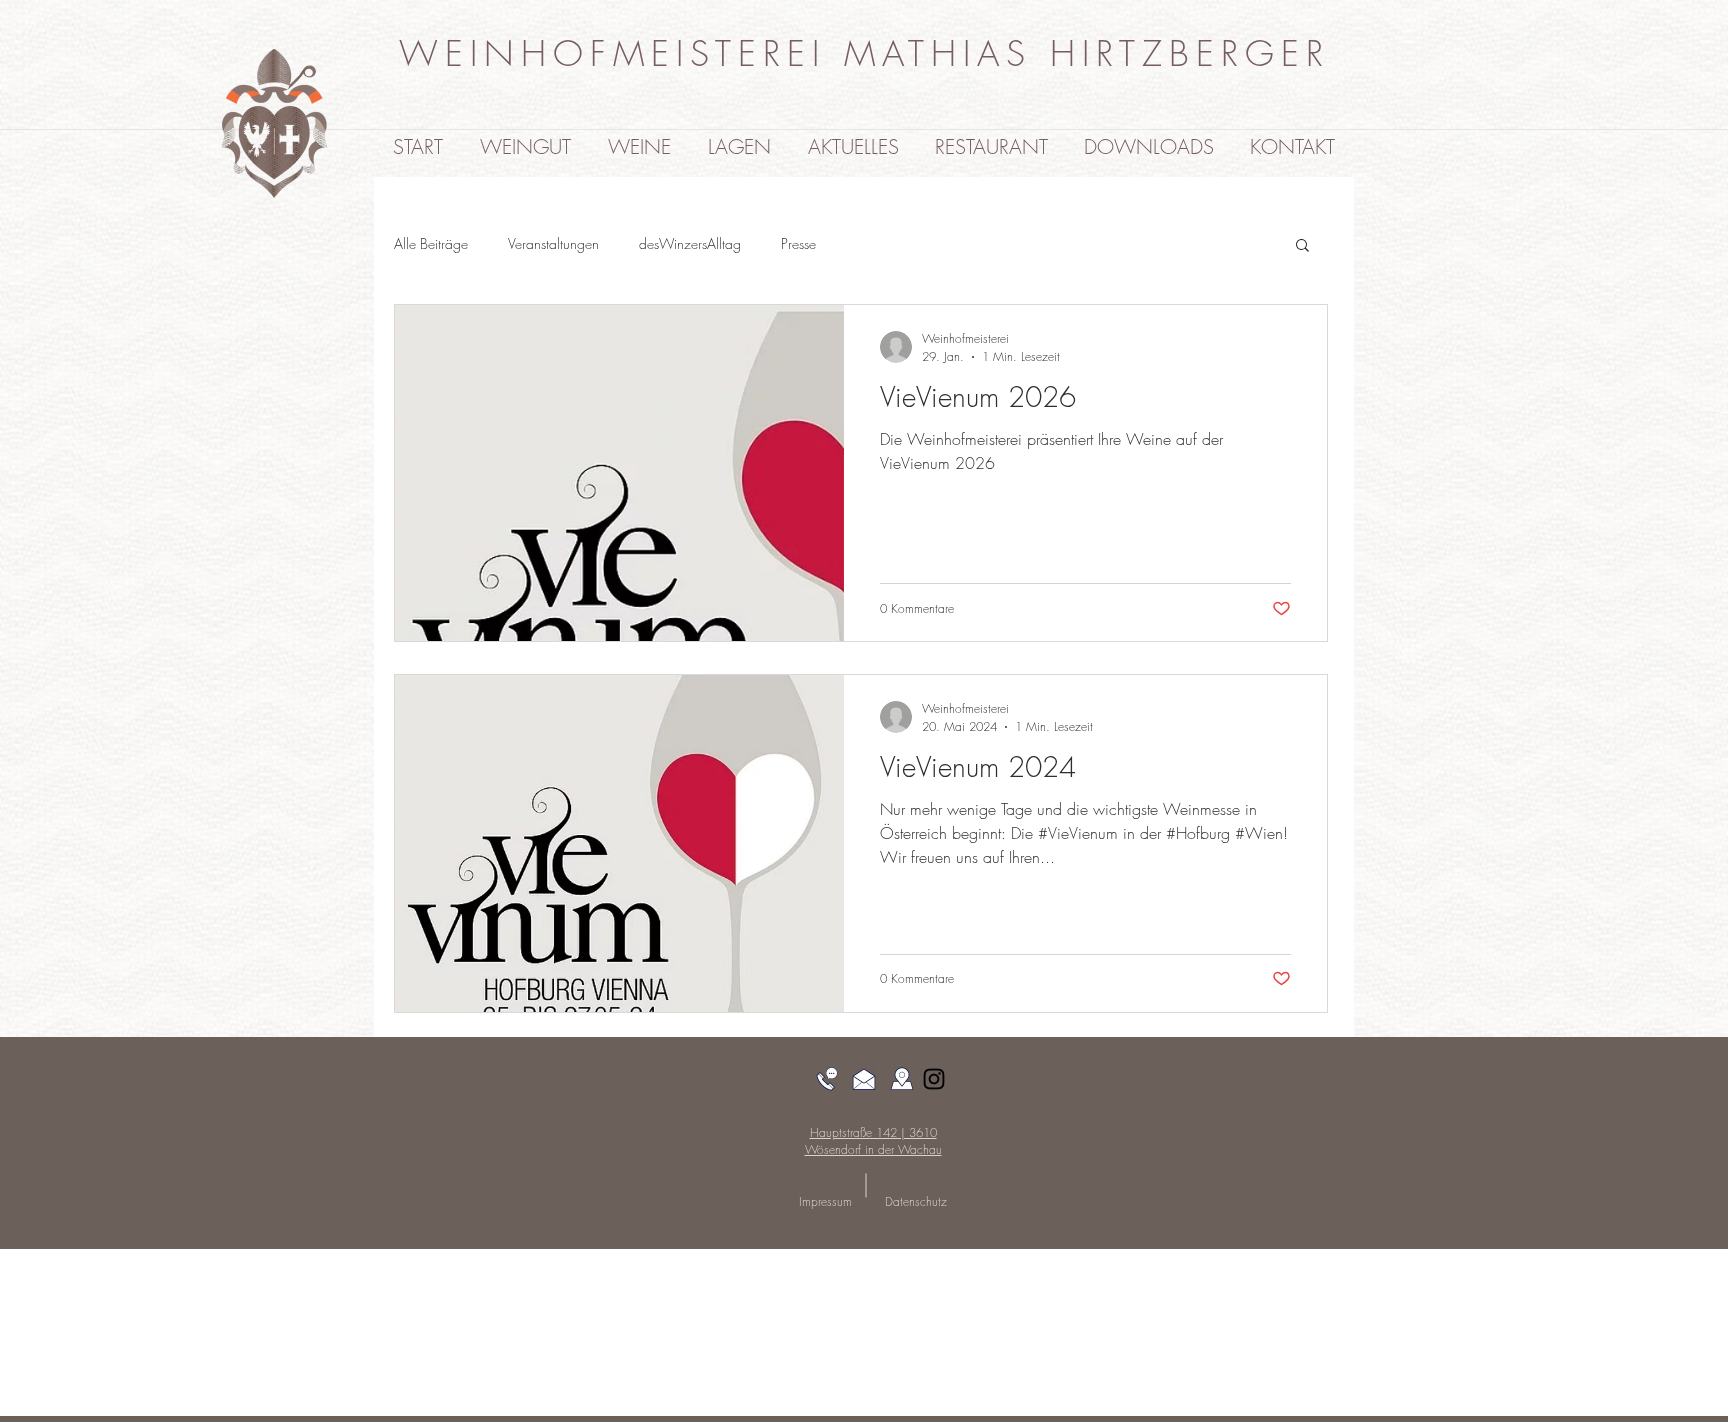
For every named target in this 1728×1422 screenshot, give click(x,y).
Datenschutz (916, 1201)
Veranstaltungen (553, 243)
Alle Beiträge (431, 243)
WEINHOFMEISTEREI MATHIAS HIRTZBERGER (864, 53)
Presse (798, 243)
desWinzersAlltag (690, 243)
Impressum (825, 1201)
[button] (1302, 246)
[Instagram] (934, 1079)
